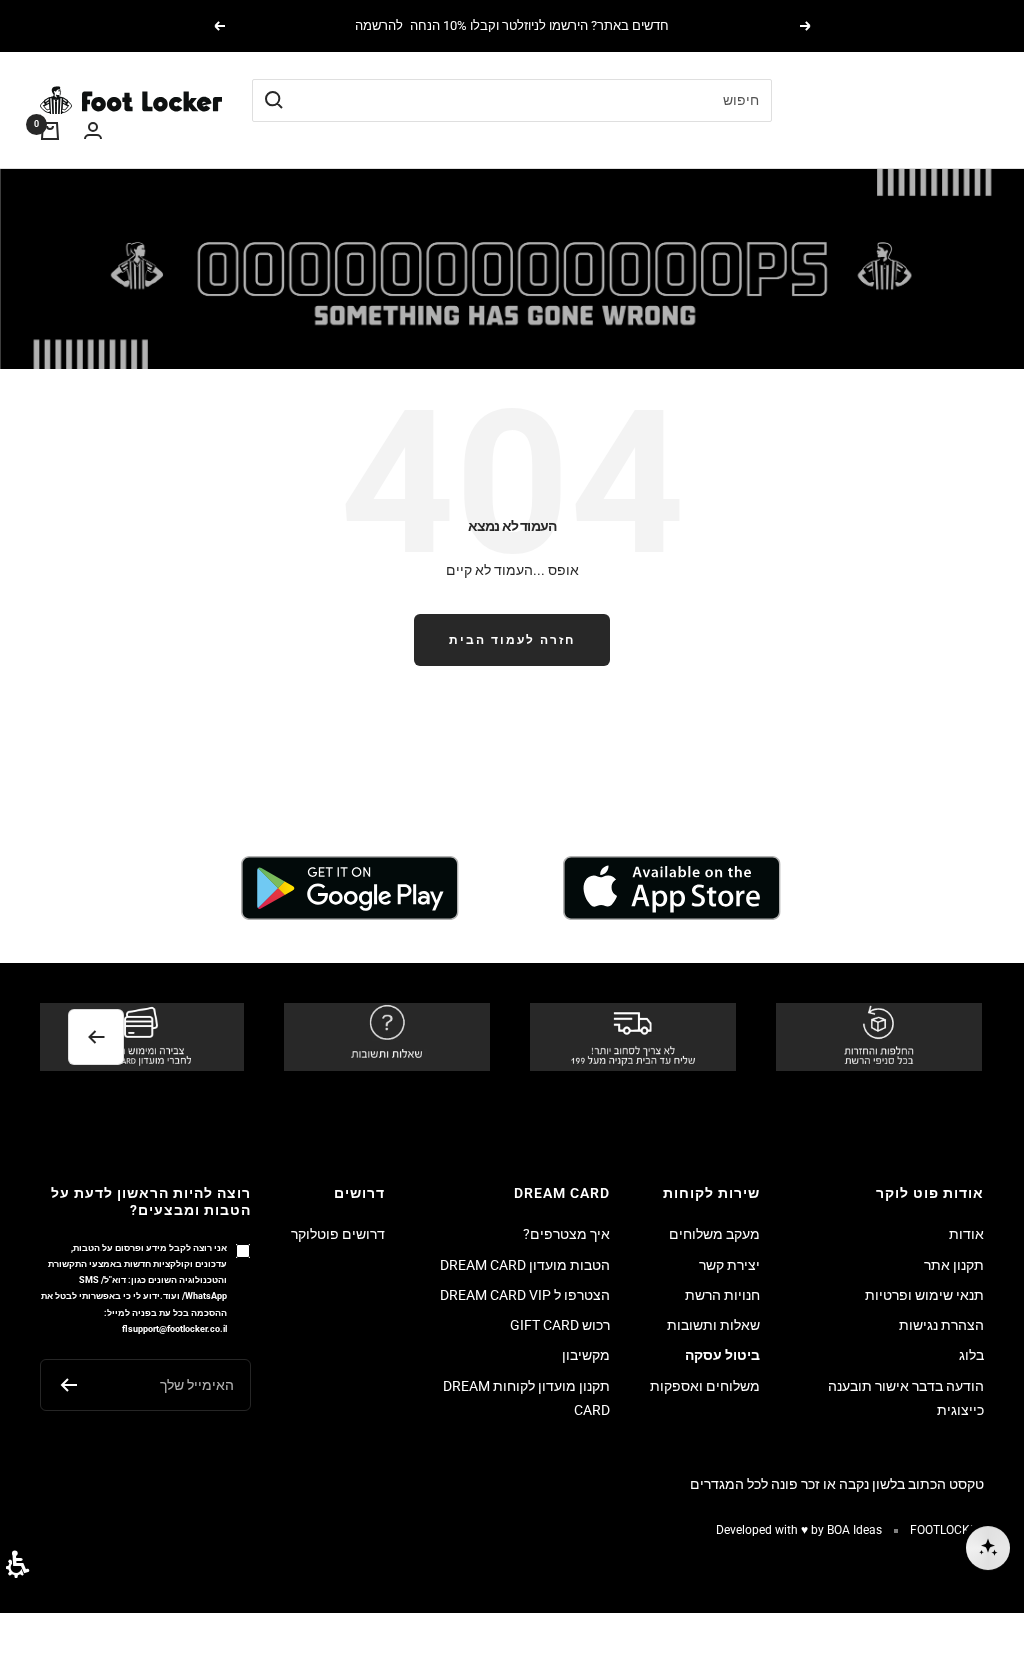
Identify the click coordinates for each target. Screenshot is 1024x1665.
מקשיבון (586, 1355)
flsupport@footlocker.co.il (174, 1328)
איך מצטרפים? (566, 1234)
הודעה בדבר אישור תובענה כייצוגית (906, 1398)
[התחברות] (93, 131)
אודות (966, 1234)
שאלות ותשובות (713, 1325)
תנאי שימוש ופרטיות (924, 1295)
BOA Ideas (854, 1530)
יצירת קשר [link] (729, 1265)
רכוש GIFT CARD (560, 1325)
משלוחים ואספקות (705, 1386)
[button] (17, 1564)
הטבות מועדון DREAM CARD (525, 1265)
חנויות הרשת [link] (722, 1295)
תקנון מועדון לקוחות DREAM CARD (526, 1398)
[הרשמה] (68, 1385)
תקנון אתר (954, 1265)
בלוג (971, 1355)
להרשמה (379, 25)
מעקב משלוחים (714, 1234)
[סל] (50, 131)
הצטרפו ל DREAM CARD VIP (525, 1295)
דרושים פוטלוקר (338, 1234)
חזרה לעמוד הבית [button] (512, 640)
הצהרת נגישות (941, 1325)
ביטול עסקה (722, 1355)
